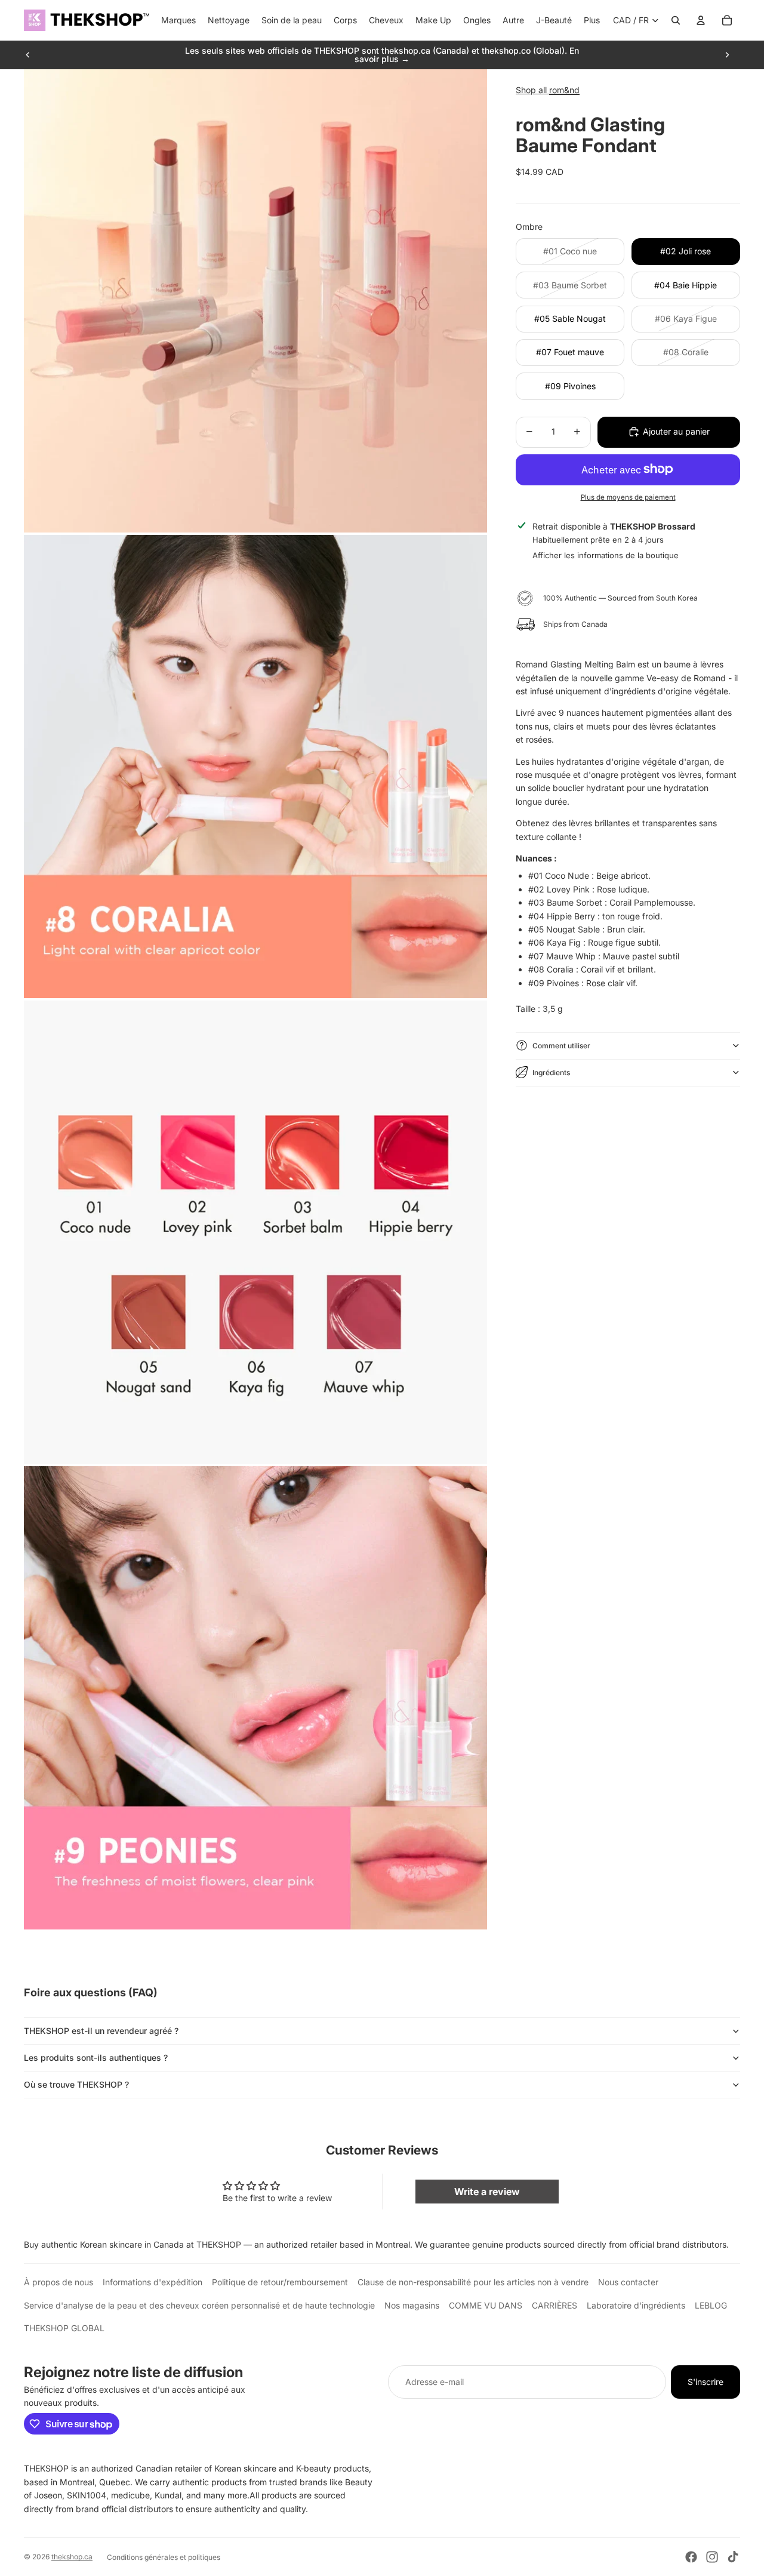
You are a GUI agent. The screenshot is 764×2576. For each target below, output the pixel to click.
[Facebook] (691, 2557)
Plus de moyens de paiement (628, 497)
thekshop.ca (72, 2557)
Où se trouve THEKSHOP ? (76, 2084)
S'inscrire (706, 2382)
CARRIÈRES (554, 2305)
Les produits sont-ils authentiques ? (96, 2058)
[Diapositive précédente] (28, 55)
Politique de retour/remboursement (280, 2282)
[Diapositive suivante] (727, 55)
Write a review (487, 2192)
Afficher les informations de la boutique (606, 555)
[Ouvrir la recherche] (676, 20)
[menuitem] (592, 20)
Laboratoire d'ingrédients (636, 2305)
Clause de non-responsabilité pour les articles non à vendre (473, 2282)
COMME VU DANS (486, 2305)
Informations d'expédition (153, 2282)
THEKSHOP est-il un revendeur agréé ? (101, 2031)
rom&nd (564, 90)
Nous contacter (628, 2282)
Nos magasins (412, 2305)
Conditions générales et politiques (164, 2557)
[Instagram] (712, 2557)
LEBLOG (711, 2305)
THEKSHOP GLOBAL (64, 2328)
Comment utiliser (561, 1045)
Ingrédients (551, 1072)
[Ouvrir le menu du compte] (701, 20)
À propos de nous (58, 2282)
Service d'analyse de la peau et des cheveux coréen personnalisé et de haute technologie (199, 2305)
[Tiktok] (733, 2557)
